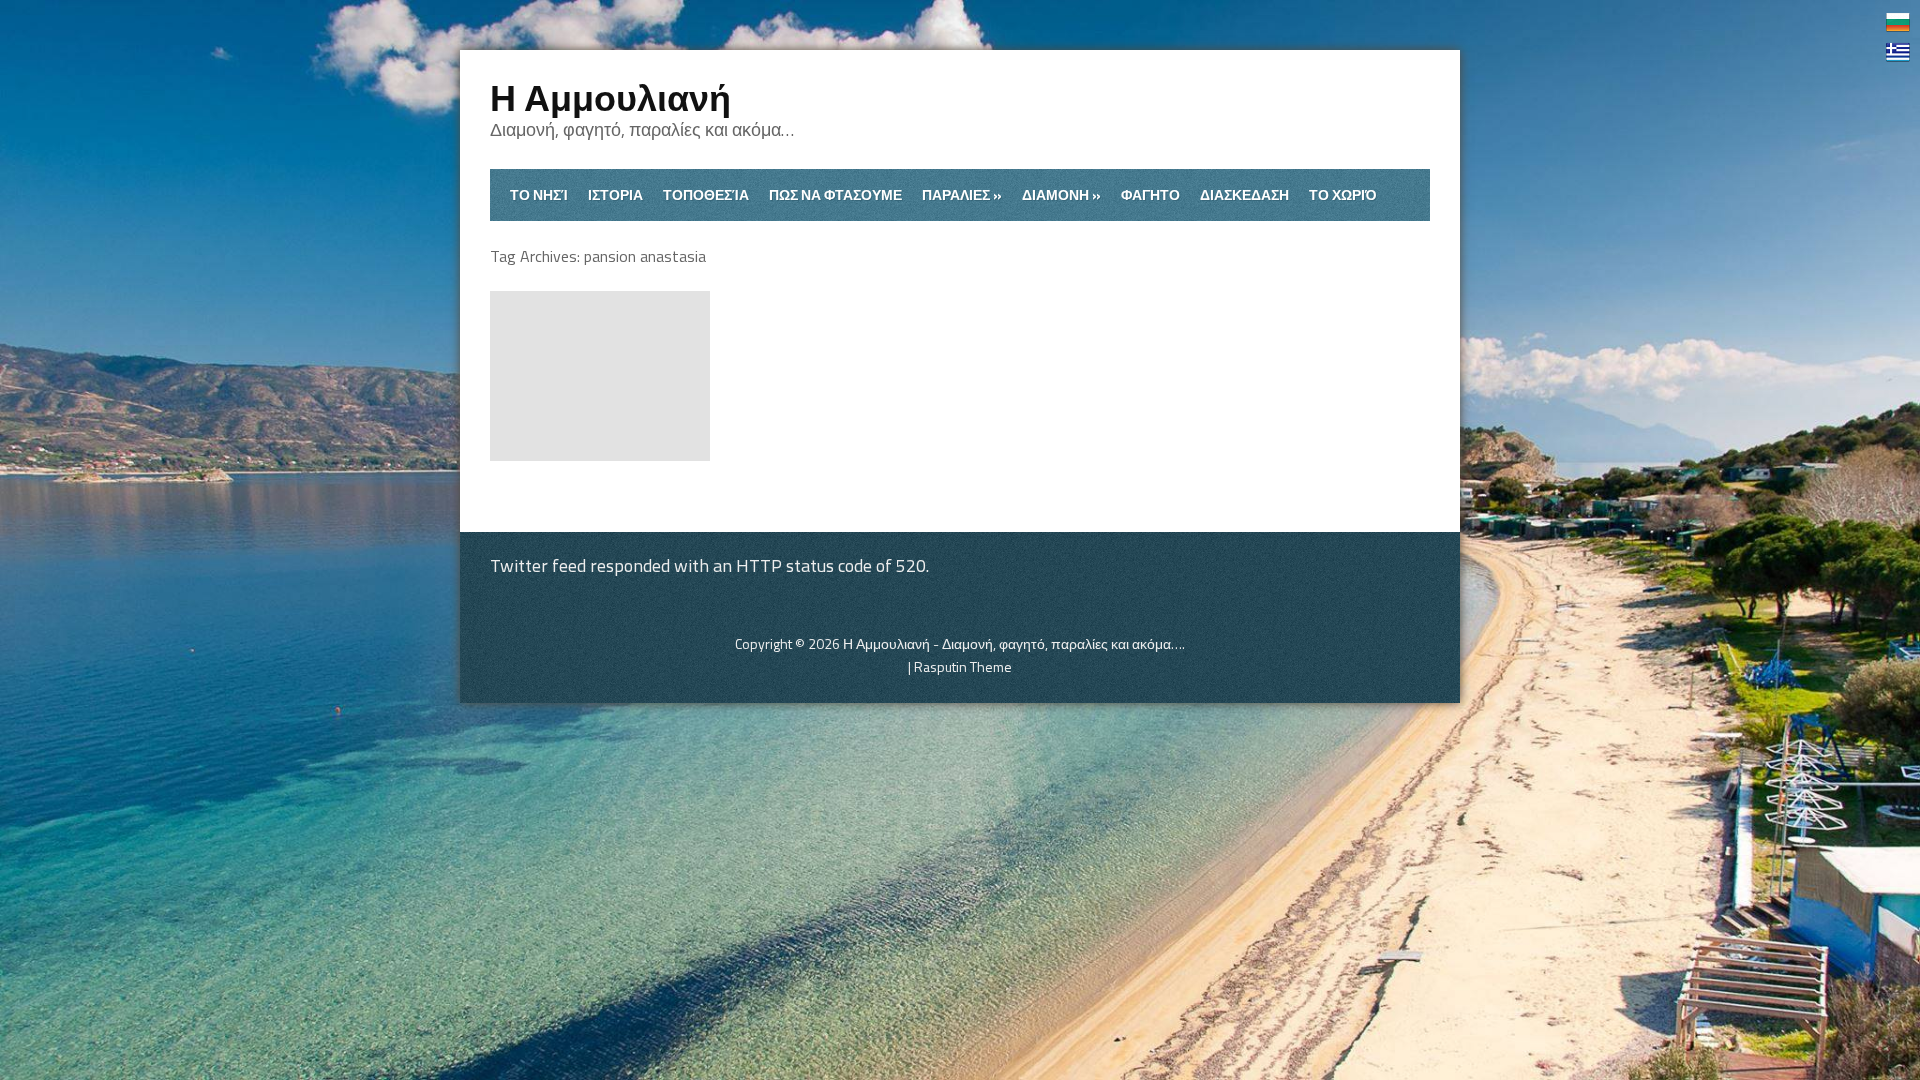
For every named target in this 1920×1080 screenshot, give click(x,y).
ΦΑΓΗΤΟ (1150, 194)
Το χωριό (1343, 194)
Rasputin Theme (963, 666)
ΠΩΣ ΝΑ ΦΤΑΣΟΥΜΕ (835, 194)
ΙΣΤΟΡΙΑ (615, 194)
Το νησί (539, 194)
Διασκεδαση (1244, 194)
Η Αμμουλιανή (610, 97)
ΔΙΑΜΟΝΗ (1061, 194)
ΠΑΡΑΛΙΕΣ (962, 194)
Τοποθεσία (706, 194)
